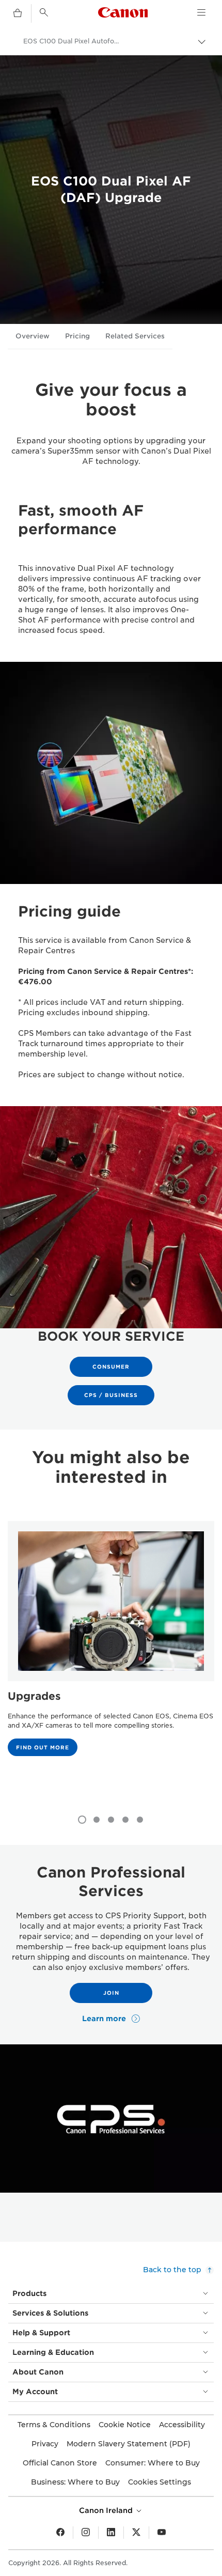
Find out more (43, 1747)
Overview (33, 336)
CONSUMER (111, 1367)
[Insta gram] (86, 2533)
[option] (111, 1658)
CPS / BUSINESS (111, 1395)
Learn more (105, 2019)
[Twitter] (136, 2533)
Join (111, 1993)
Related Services (135, 336)
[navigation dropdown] (201, 12)
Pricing (77, 336)
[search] (44, 12)
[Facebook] (60, 2533)
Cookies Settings (160, 2482)
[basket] (18, 13)
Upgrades (34, 1696)
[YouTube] (162, 2533)
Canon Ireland (107, 2510)
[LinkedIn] (111, 2533)
